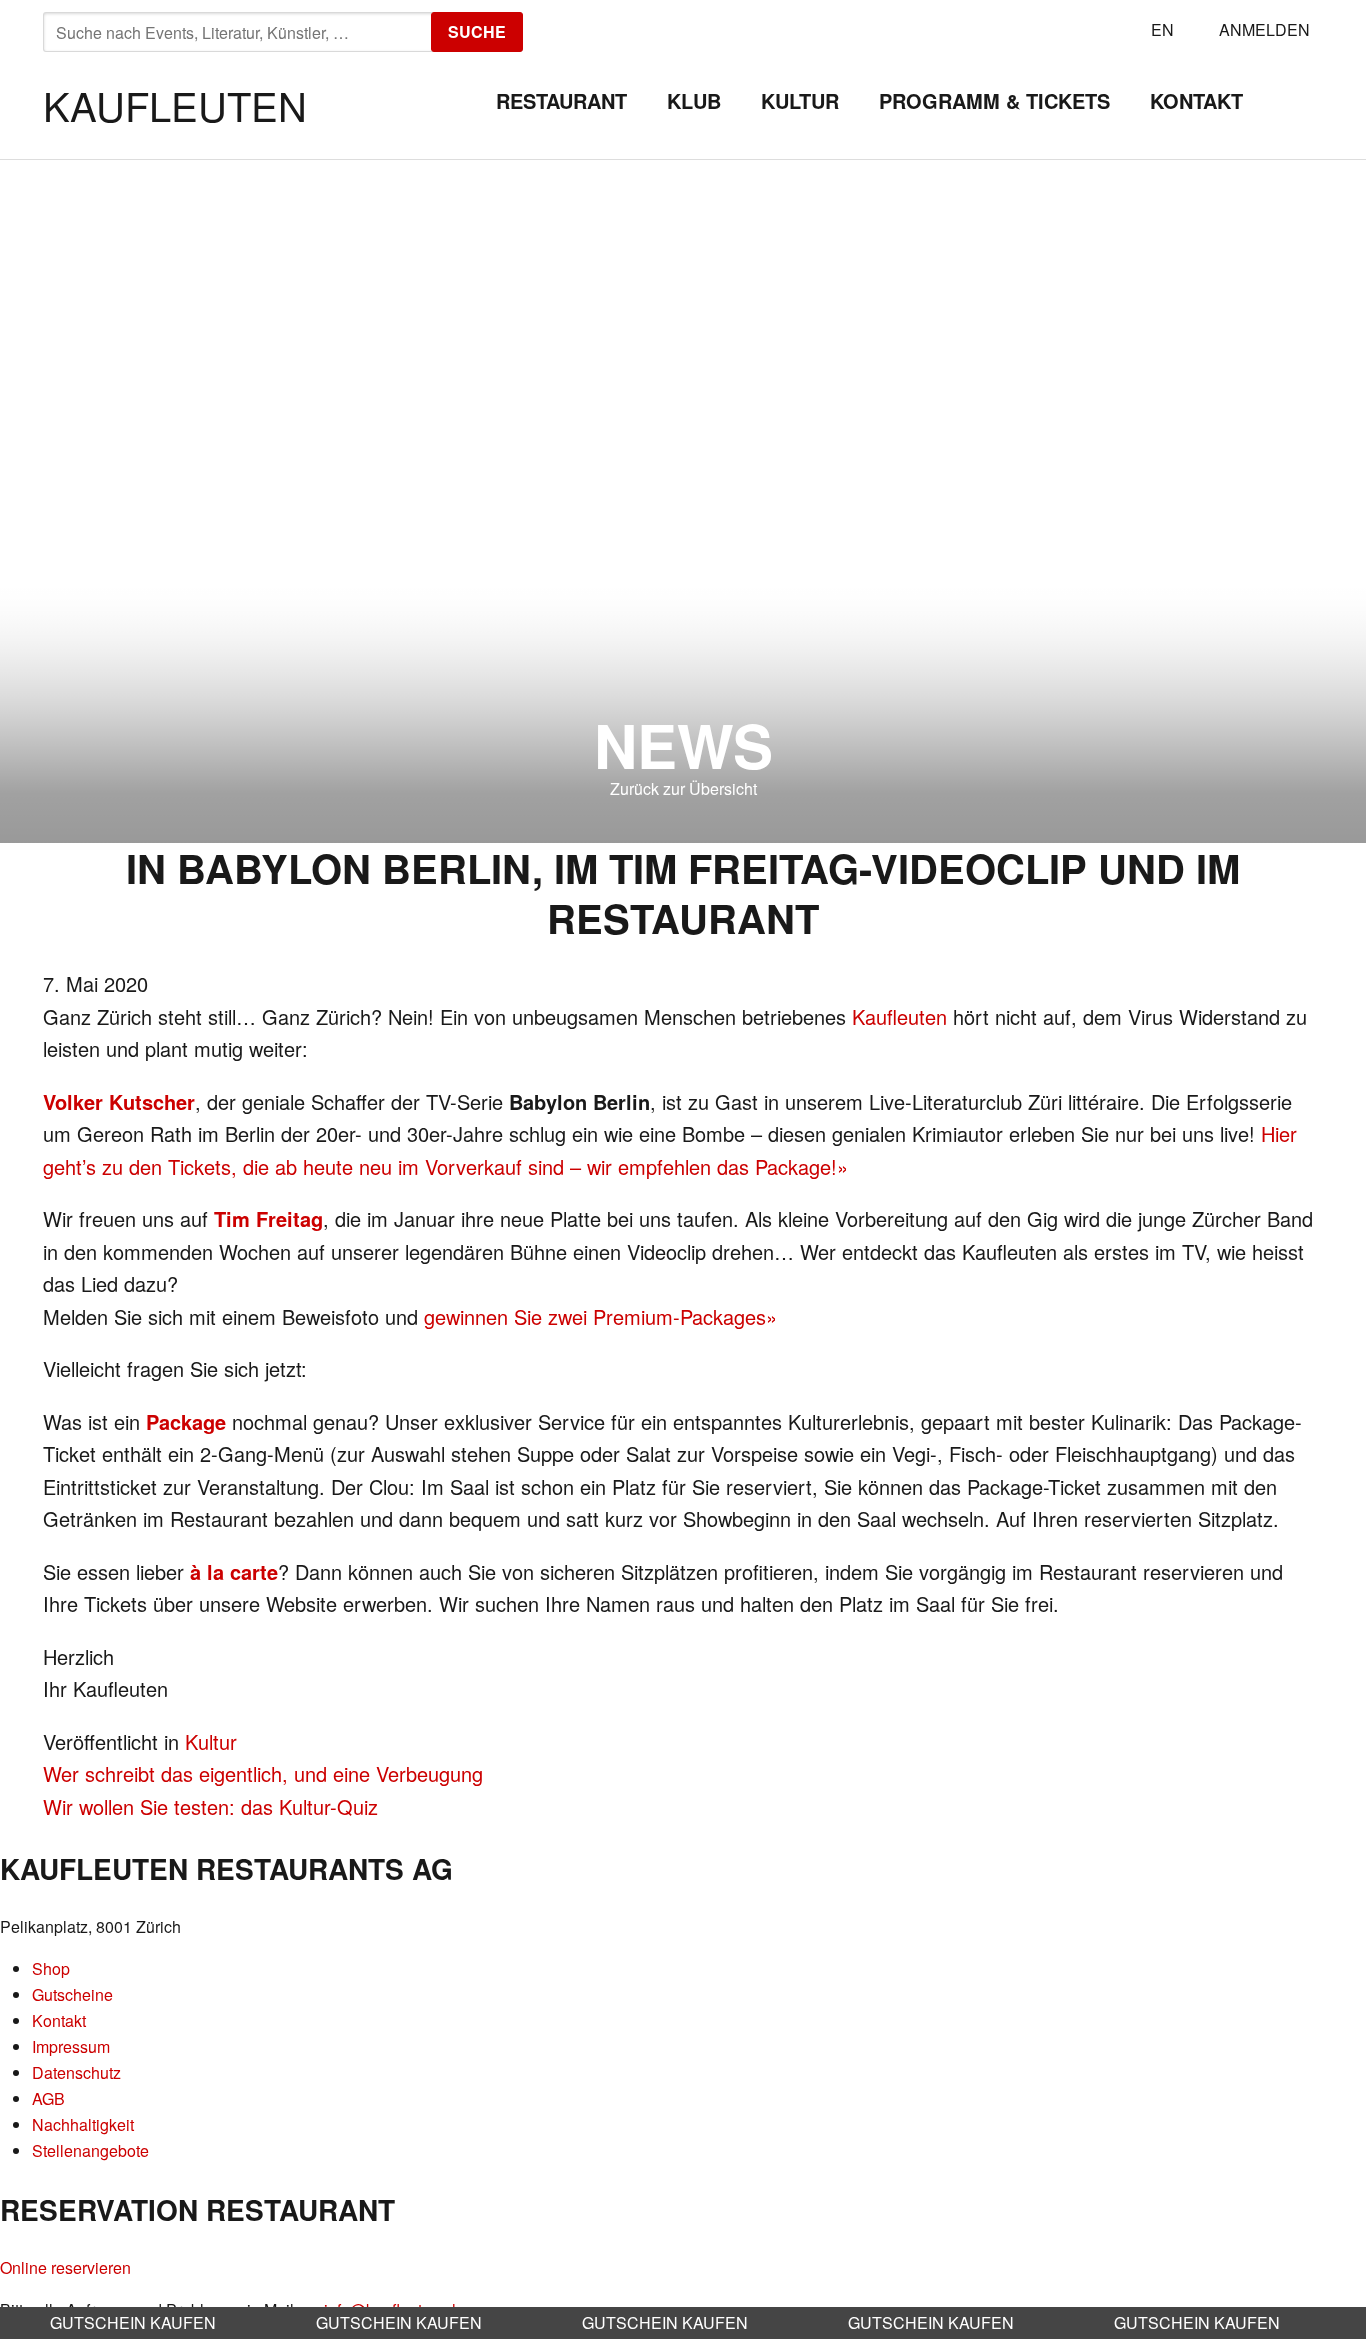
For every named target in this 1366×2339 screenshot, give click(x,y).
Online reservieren (65, 2267)
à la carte (234, 1571)
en (1162, 29)
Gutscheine (72, 1994)
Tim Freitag (268, 1218)
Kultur (800, 100)
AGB (48, 2098)
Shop (51, 1968)
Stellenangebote (90, 2150)
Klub (694, 100)
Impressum (71, 2046)
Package (186, 1421)
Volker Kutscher (119, 1101)
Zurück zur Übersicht (683, 788)
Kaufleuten (175, 104)
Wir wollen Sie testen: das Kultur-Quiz (210, 1806)
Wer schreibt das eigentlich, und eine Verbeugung (263, 1773)
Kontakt (1196, 100)
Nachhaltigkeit (83, 2124)
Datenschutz (76, 2072)
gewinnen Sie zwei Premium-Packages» (600, 1316)
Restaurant (561, 100)
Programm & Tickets (994, 100)
